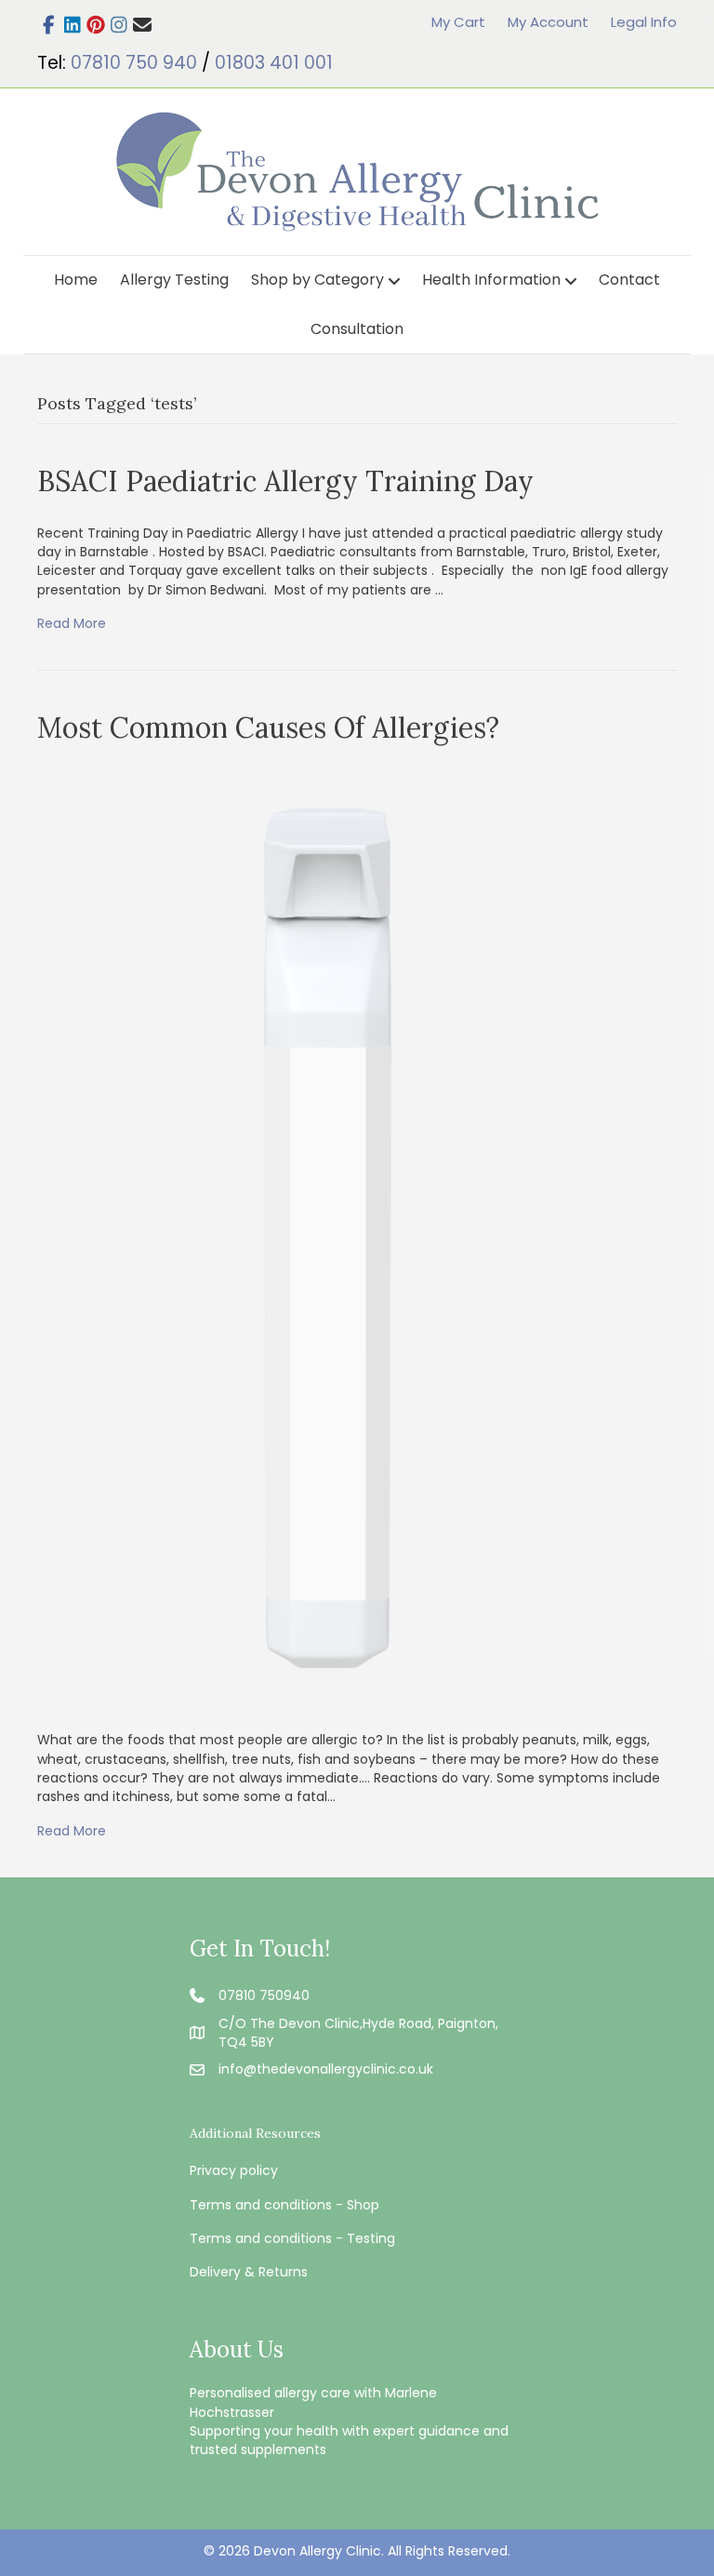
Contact (629, 280)
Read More (72, 623)
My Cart (458, 22)
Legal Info (644, 22)
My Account (548, 22)
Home (76, 280)
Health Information (491, 280)
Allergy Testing (174, 280)
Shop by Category (317, 280)
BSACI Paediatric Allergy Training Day (285, 481)
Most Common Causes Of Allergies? (268, 727)
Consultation (357, 329)
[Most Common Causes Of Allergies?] (323, 1238)
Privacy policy (234, 2170)
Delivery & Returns (249, 2272)
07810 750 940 (134, 63)
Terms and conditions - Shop (284, 2205)
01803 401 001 (274, 63)
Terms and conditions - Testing (292, 2238)
